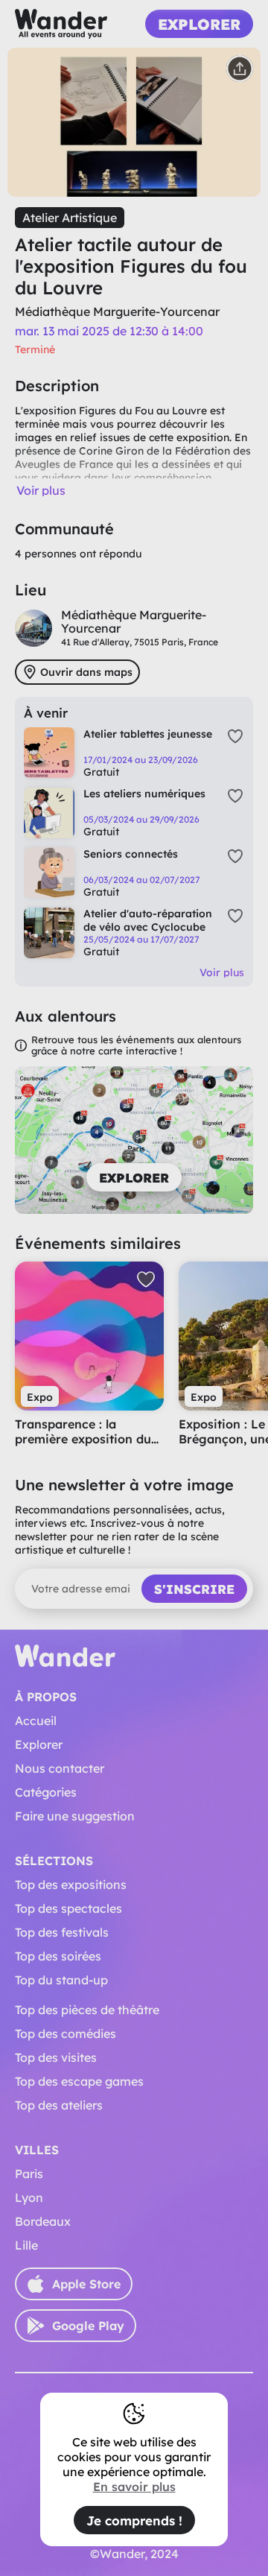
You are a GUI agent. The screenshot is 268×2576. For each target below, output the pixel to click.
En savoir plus (134, 2487)
